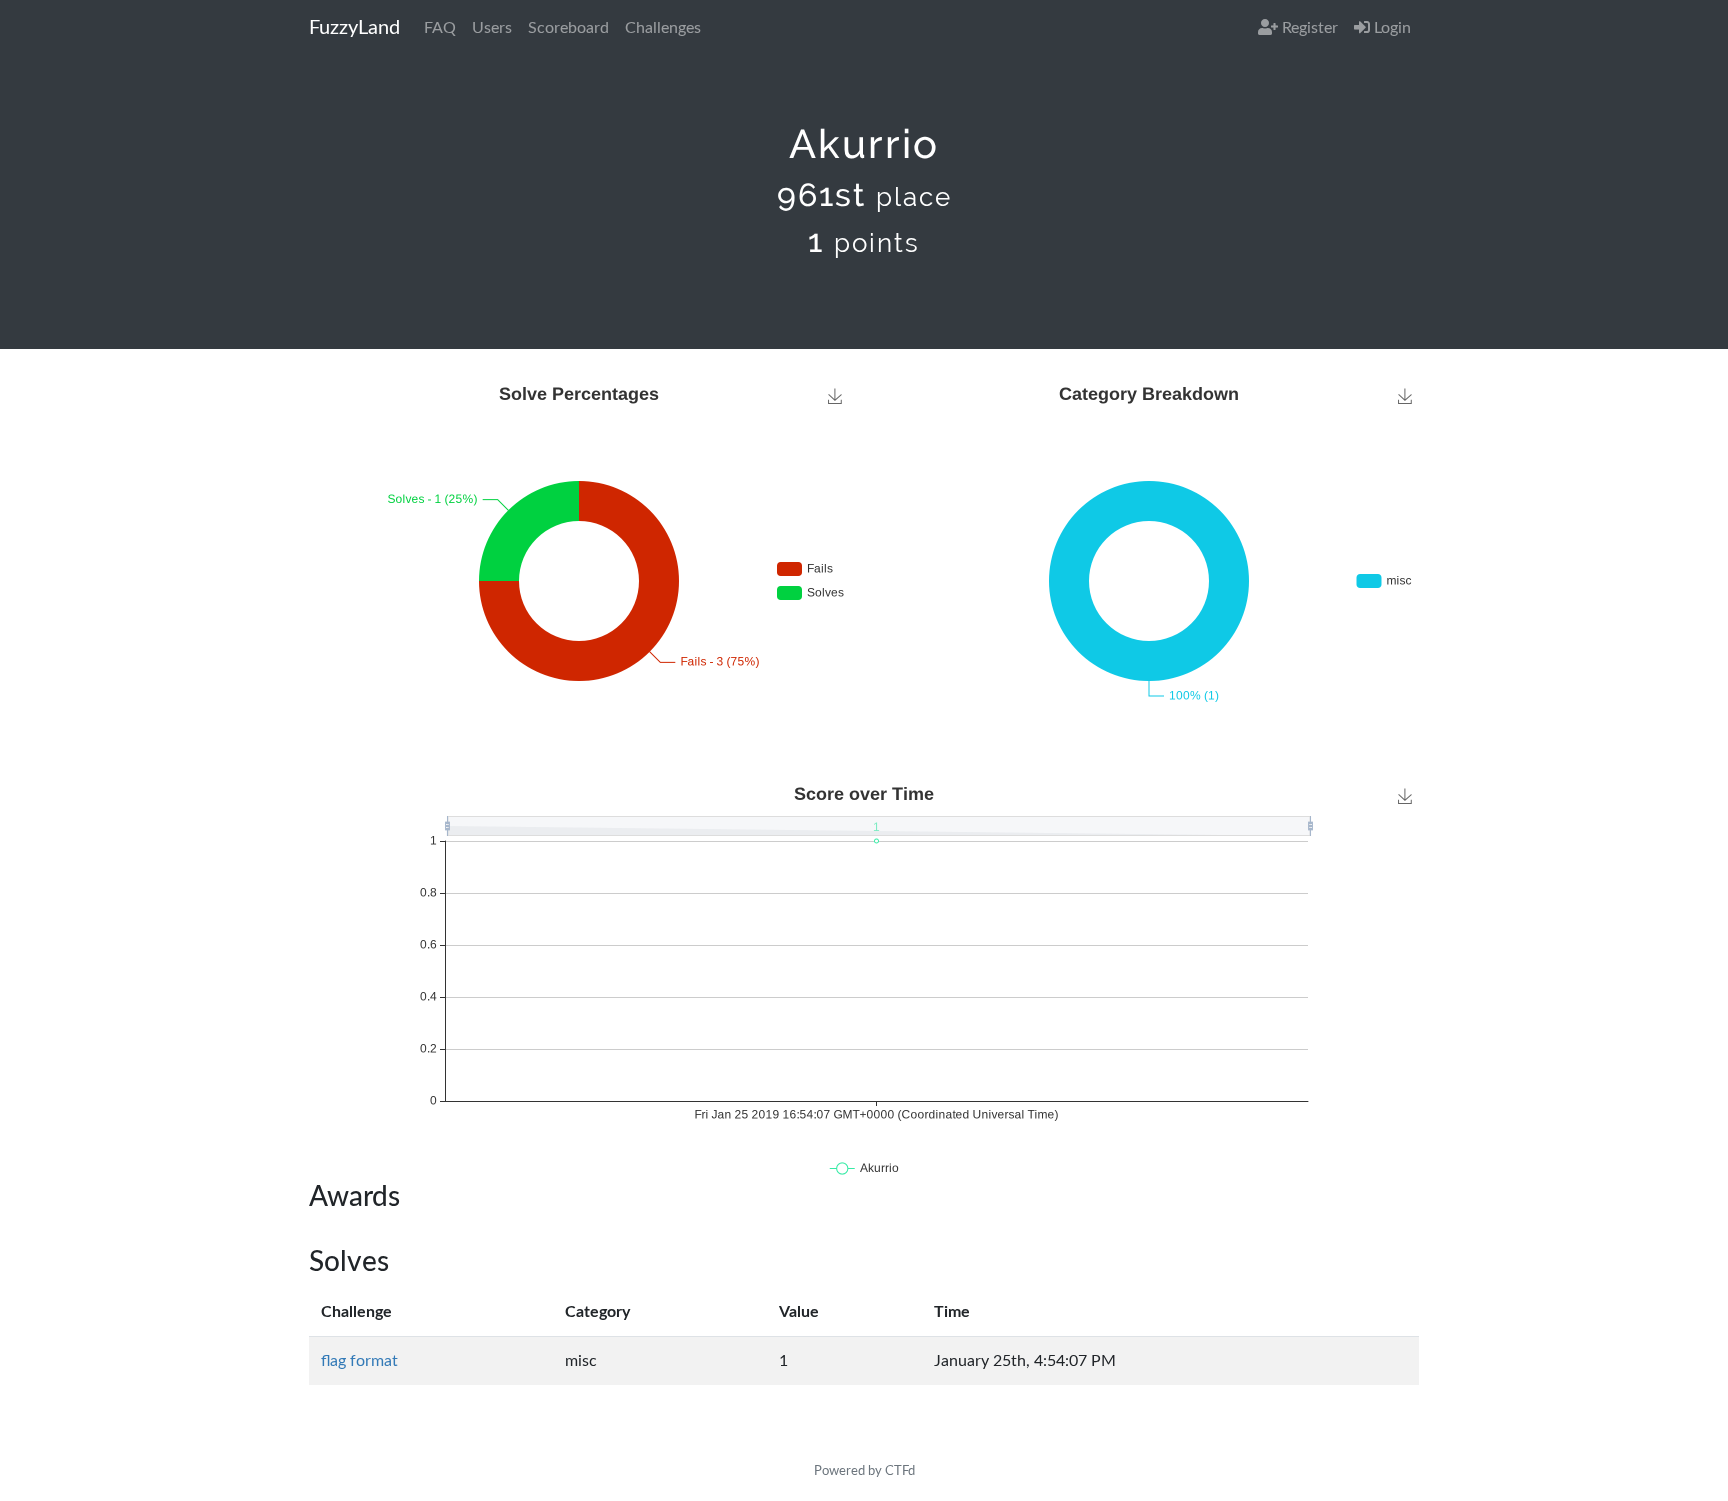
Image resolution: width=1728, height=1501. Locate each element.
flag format (359, 1361)
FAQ (440, 28)
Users (492, 28)
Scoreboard (568, 28)
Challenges (663, 28)
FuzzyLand (354, 28)
